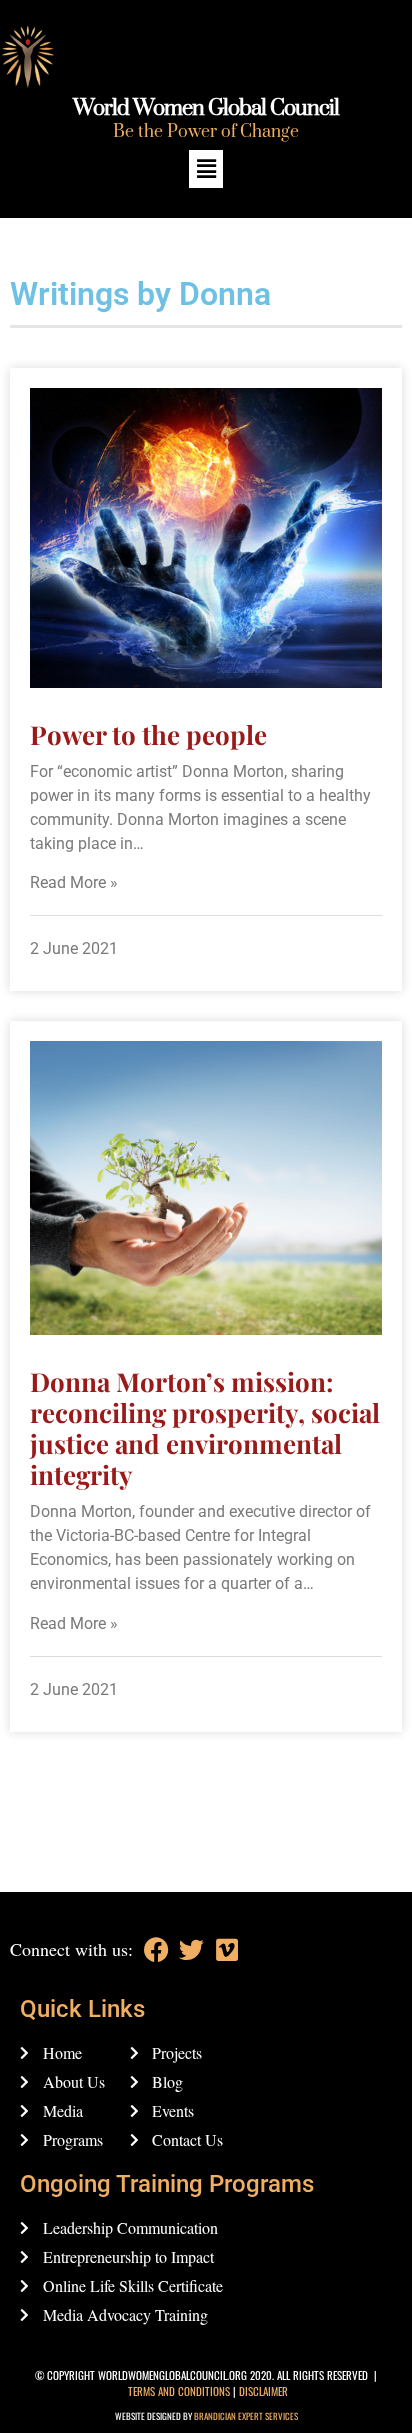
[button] (206, 168)
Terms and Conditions (179, 2391)
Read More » (74, 882)
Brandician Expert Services (246, 2416)
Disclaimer (263, 2391)
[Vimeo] (226, 1949)
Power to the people (148, 734)
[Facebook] (156, 1949)
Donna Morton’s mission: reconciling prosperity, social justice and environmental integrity (205, 1428)
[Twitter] (191, 1949)
